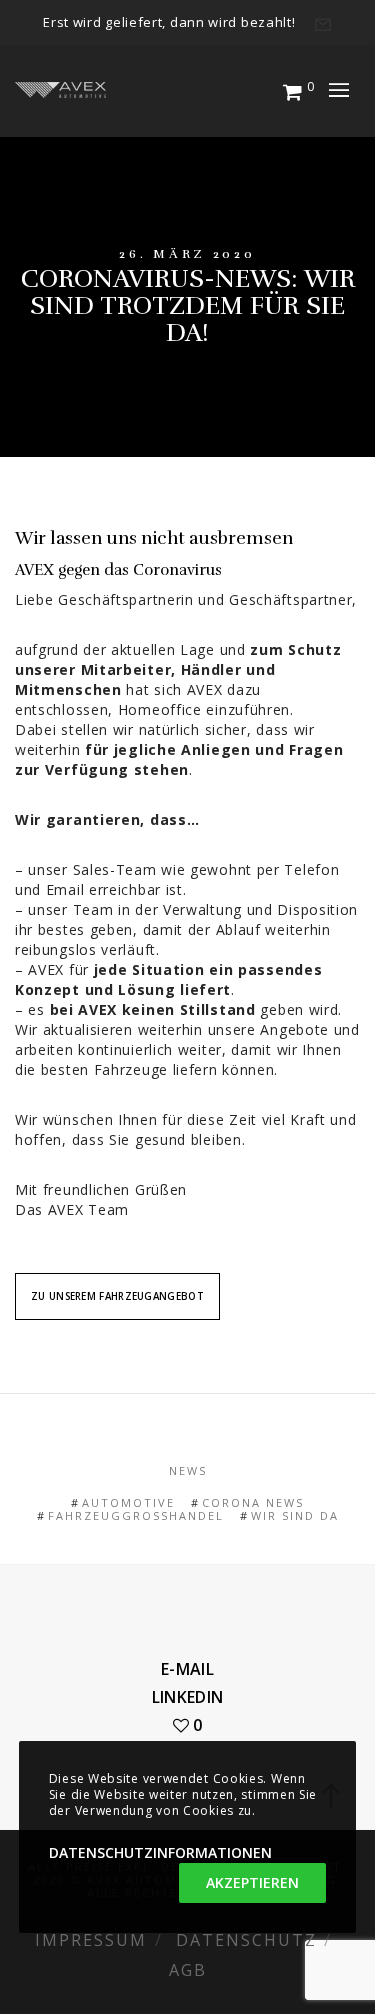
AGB (188, 1970)
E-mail (187, 1669)
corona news (253, 1502)
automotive (128, 1502)
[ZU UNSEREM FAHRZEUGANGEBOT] (117, 1279)
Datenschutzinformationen (160, 1852)
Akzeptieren (252, 1882)
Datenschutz (246, 1940)
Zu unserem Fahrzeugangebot (117, 1296)
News (188, 1470)
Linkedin (187, 1697)
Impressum (91, 1940)
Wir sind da (295, 1515)
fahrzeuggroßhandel (136, 1515)
